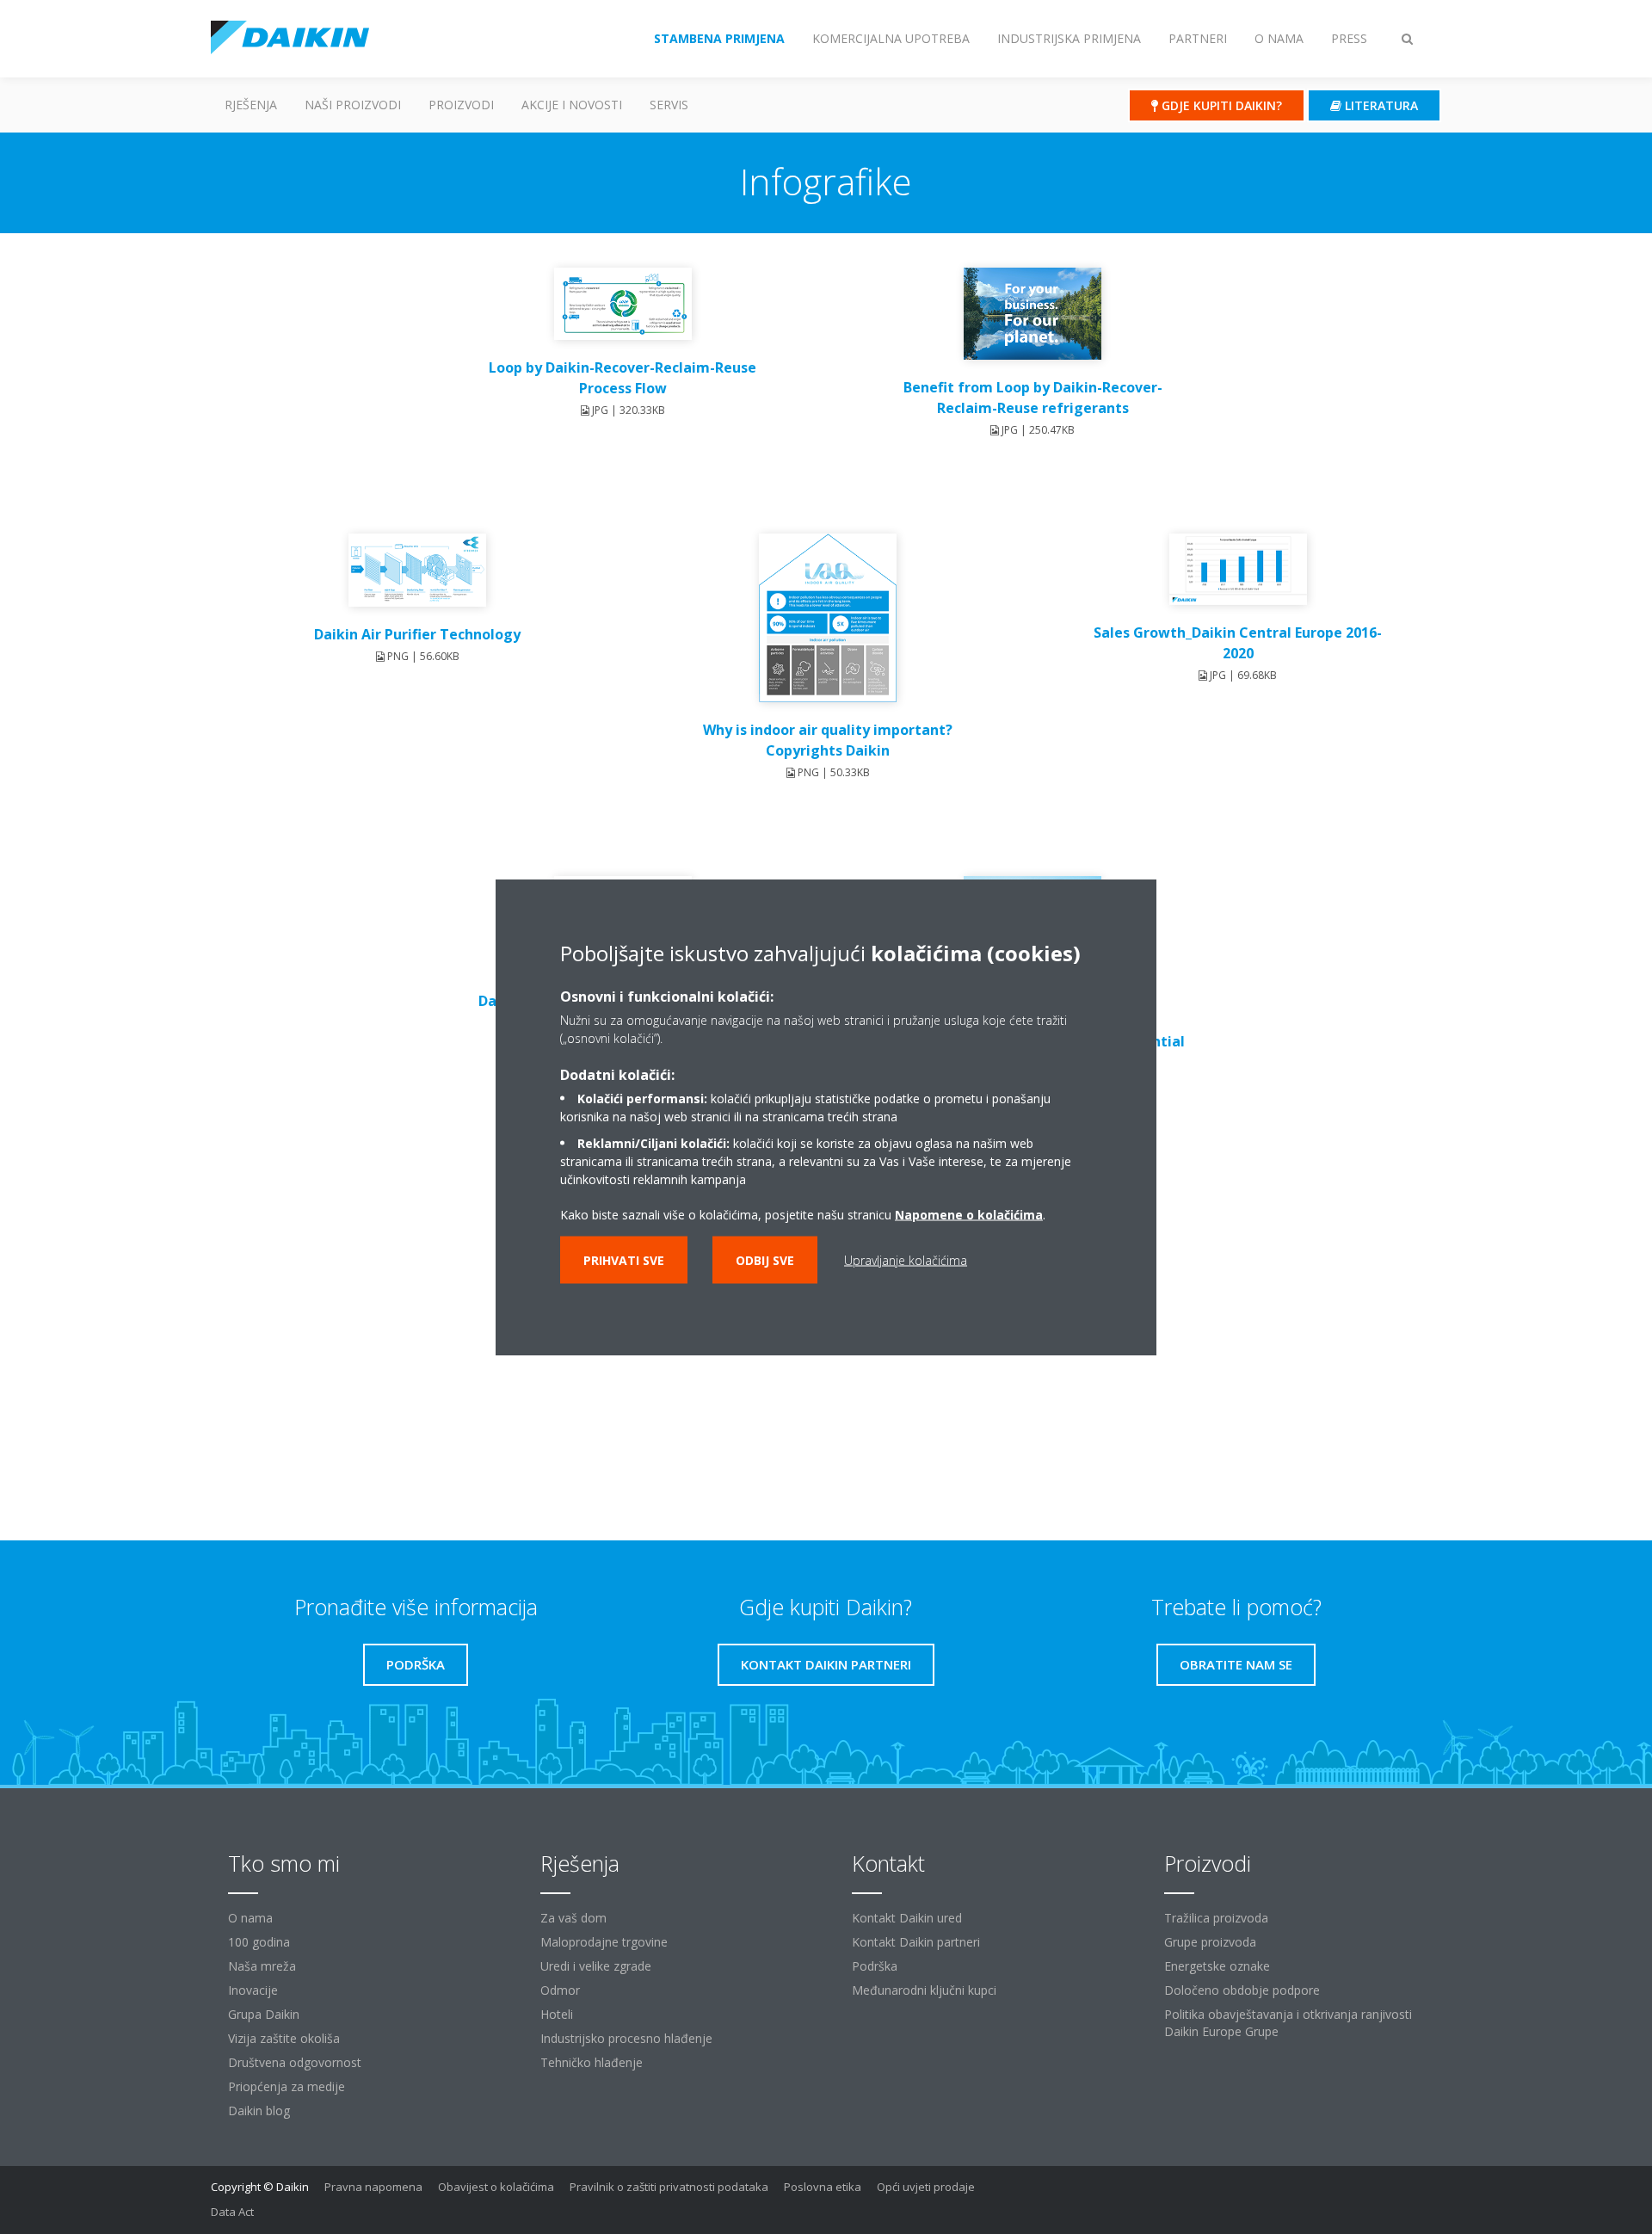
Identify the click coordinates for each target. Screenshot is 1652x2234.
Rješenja (251, 105)
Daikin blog (259, 2111)
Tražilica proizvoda (1216, 1918)
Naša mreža (262, 1966)
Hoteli (557, 2014)
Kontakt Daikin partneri (916, 1942)
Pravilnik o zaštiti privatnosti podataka (669, 2187)
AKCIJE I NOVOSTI (572, 105)
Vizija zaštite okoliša (284, 2038)
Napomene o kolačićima (969, 1215)
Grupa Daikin (264, 2014)
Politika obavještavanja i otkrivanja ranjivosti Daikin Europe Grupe (1288, 2023)
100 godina (259, 1942)
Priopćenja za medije (287, 2086)
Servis (669, 105)
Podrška (875, 1966)
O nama (250, 1918)
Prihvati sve (624, 1260)
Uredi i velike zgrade (596, 1966)
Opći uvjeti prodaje (926, 2187)
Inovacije (253, 1990)
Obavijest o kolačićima (496, 2187)
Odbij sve (765, 1260)
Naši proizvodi (353, 105)
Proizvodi (461, 105)
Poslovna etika (823, 2187)
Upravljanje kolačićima (906, 1260)
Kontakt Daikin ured (907, 1918)
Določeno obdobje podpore (1242, 1990)
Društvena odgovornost (295, 2062)
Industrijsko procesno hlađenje (626, 2038)
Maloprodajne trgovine (604, 1942)
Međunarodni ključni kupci (924, 1990)
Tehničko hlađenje (592, 2062)
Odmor (560, 1990)
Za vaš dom (573, 1918)
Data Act (232, 2212)
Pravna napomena (373, 2187)
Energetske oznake (1217, 1966)
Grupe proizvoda (1210, 1942)
